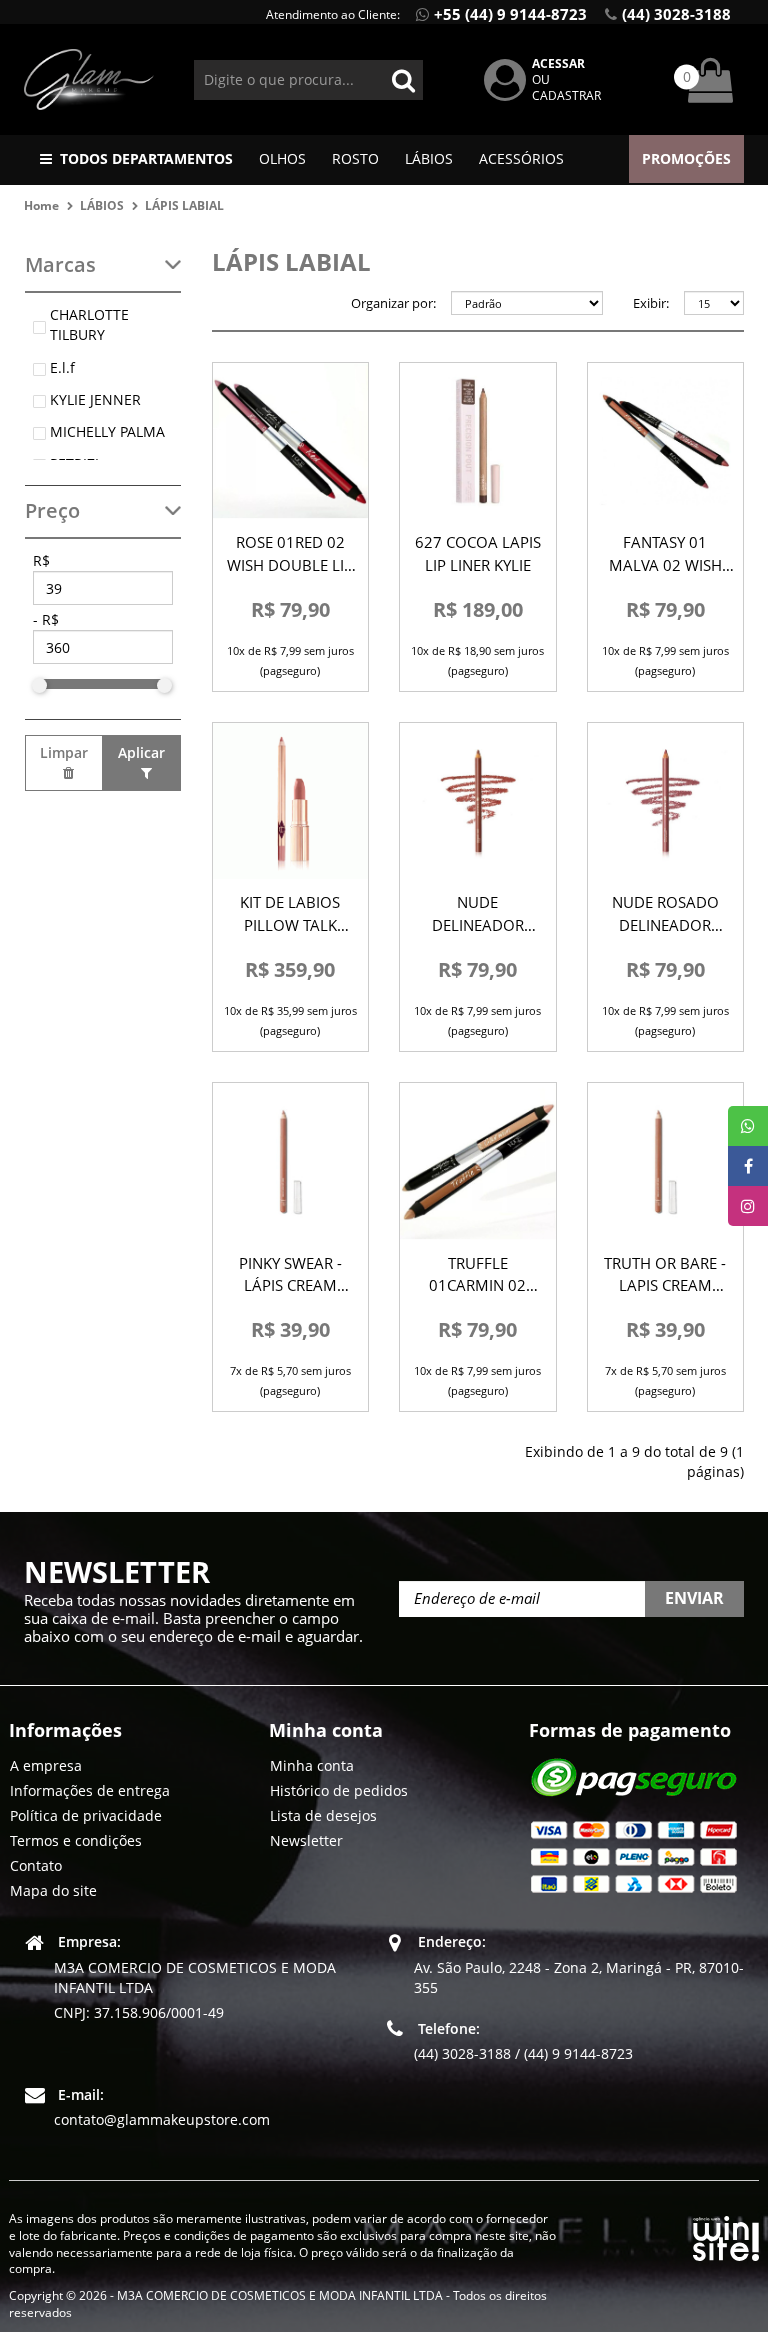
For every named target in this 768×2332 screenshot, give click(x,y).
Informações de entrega (90, 1790)
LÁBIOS (429, 158)
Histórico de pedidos (339, 1790)
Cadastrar (566, 95)
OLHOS (282, 158)
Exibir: (651, 303)
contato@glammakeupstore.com (162, 2119)
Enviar (694, 1598)
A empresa (46, 1765)
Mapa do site (53, 1890)
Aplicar (141, 752)
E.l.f (62, 367)
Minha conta (312, 1765)
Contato (36, 1865)
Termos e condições (76, 1840)
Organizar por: (393, 303)
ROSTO (355, 158)
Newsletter (306, 1840)
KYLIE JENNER (95, 399)
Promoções (686, 158)
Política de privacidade (86, 1815)
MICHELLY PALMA (107, 431)
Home (41, 205)
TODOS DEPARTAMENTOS (146, 158)
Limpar (64, 752)
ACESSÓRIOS (521, 158)
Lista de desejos (323, 1815)
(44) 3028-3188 (676, 14)
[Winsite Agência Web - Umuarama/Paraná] (726, 2234)
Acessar (558, 63)
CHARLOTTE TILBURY (89, 324)
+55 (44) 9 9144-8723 (510, 14)
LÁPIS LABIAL (184, 205)
